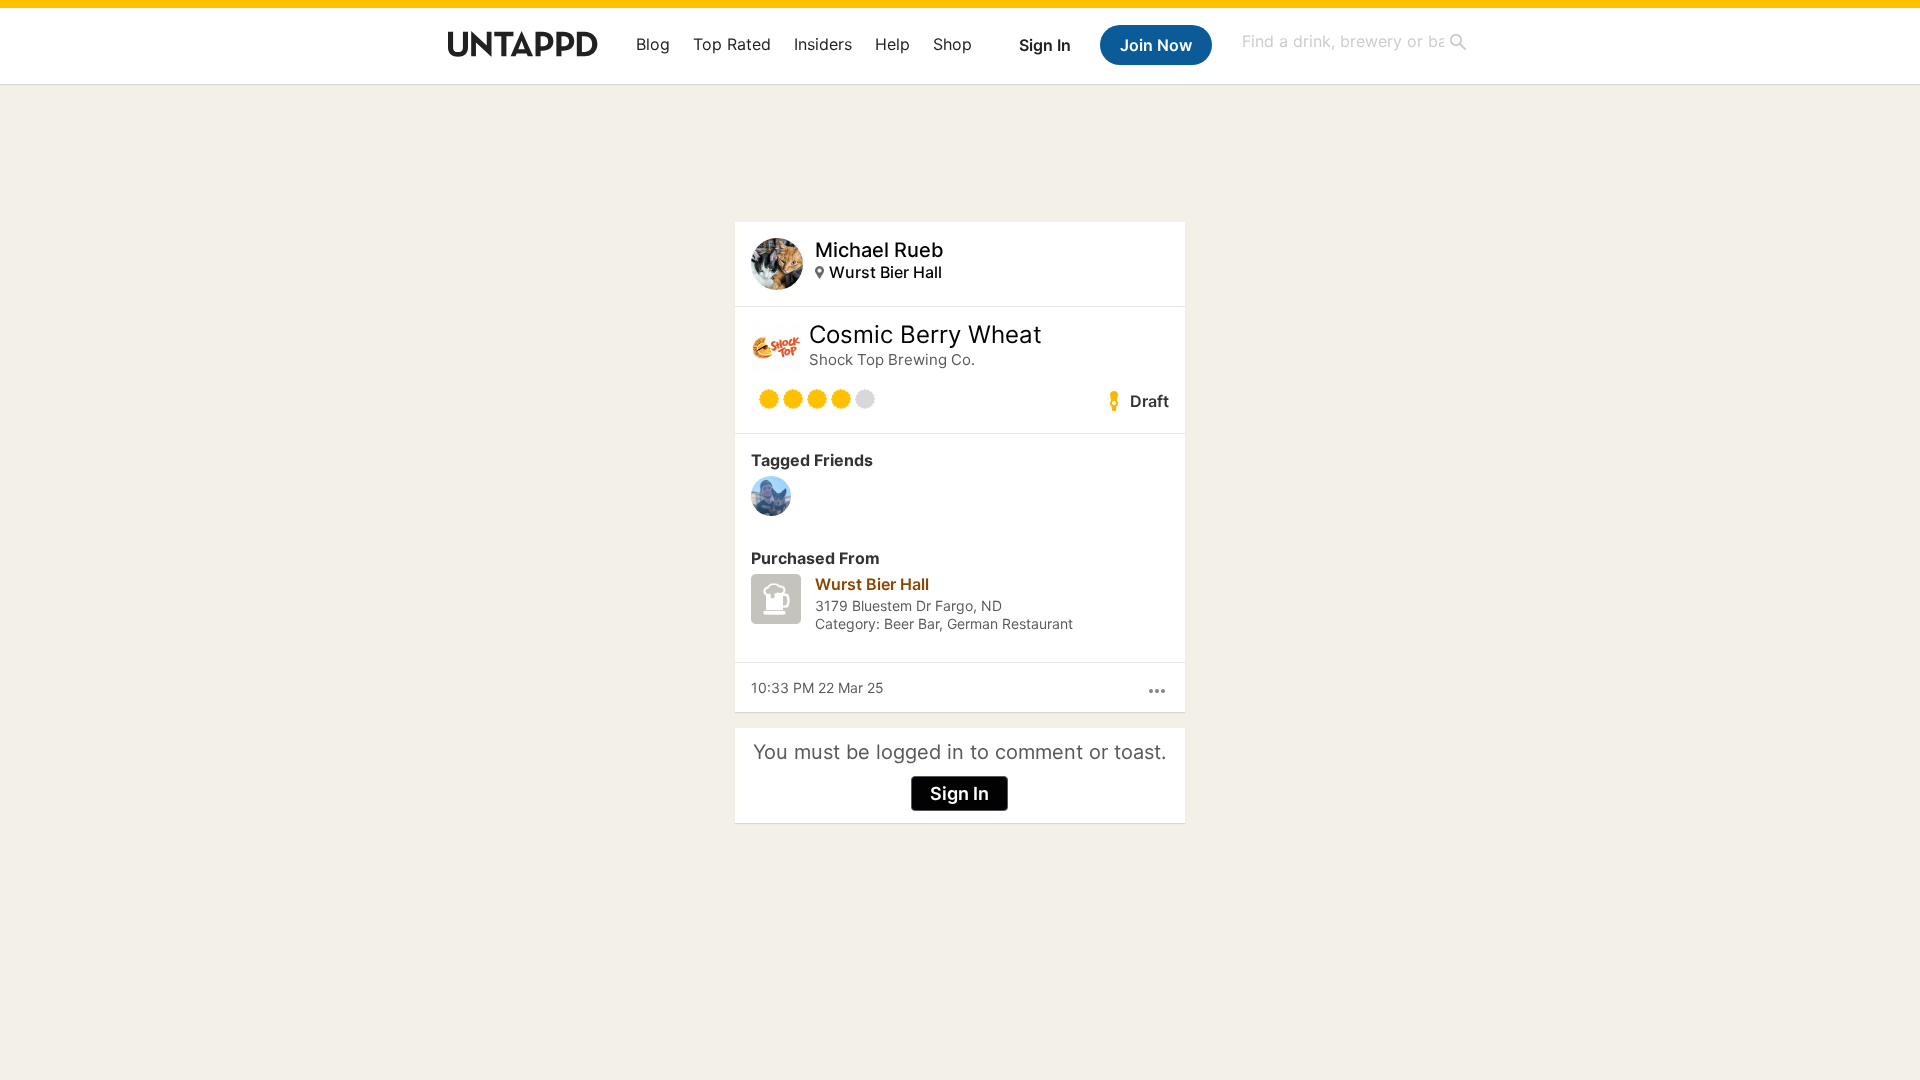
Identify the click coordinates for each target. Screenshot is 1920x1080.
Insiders (823, 44)
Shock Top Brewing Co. (892, 359)
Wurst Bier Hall (885, 272)
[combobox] (1355, 41)
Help (892, 44)
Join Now (1156, 45)
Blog (653, 44)
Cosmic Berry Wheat (925, 335)
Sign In (1045, 45)
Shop (952, 44)
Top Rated (732, 44)
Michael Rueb (879, 250)
